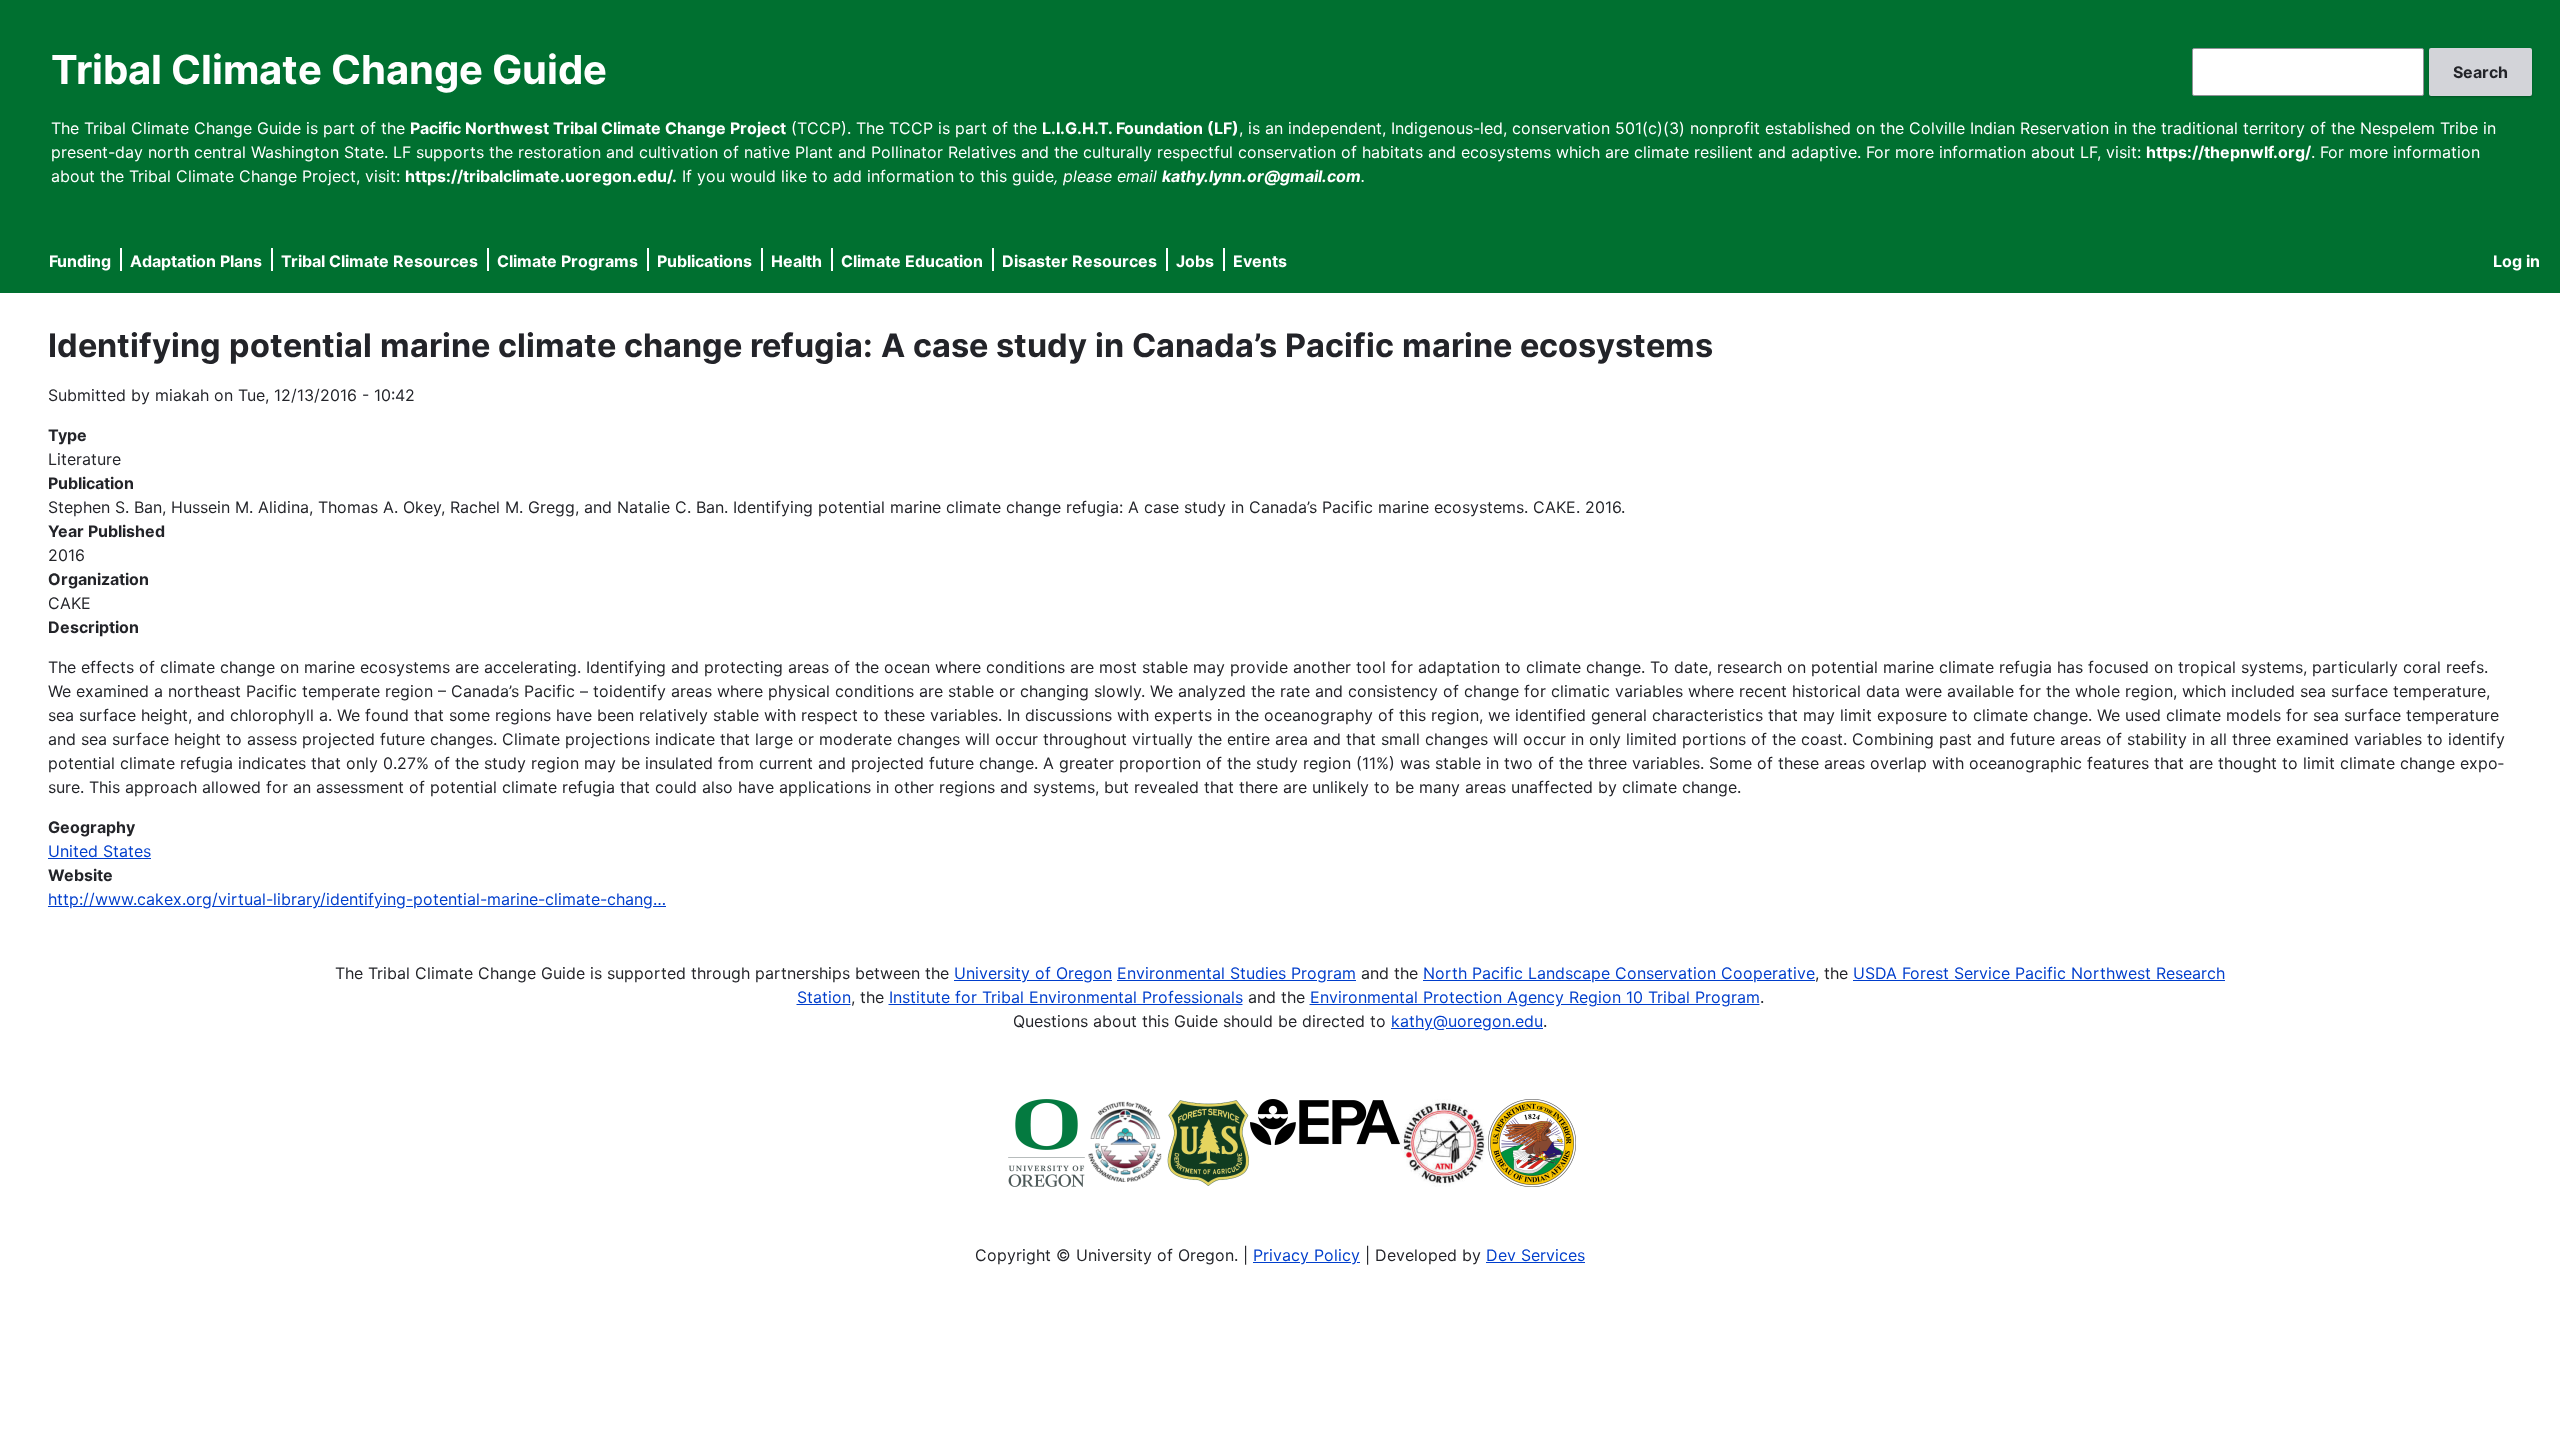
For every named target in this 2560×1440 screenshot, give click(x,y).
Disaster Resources (1079, 261)
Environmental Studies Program (1236, 973)
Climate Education (912, 261)
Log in (2516, 261)
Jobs (1195, 261)
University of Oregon (1033, 973)
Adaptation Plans (196, 261)
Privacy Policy (1306, 1255)
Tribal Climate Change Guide (329, 69)
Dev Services (1535, 1255)
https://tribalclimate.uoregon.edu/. (541, 176)
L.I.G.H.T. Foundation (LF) (1140, 128)
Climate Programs (567, 261)
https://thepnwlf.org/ (2228, 152)
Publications (704, 261)
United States (99, 851)
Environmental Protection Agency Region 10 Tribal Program (1535, 997)
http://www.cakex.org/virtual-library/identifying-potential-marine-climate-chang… (357, 899)
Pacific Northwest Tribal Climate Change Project (598, 128)
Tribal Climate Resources (379, 261)
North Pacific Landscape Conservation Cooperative (1619, 973)
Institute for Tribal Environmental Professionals (1066, 997)
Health (796, 261)
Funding (80, 261)
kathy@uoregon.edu (1467, 1021)
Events (1260, 261)
